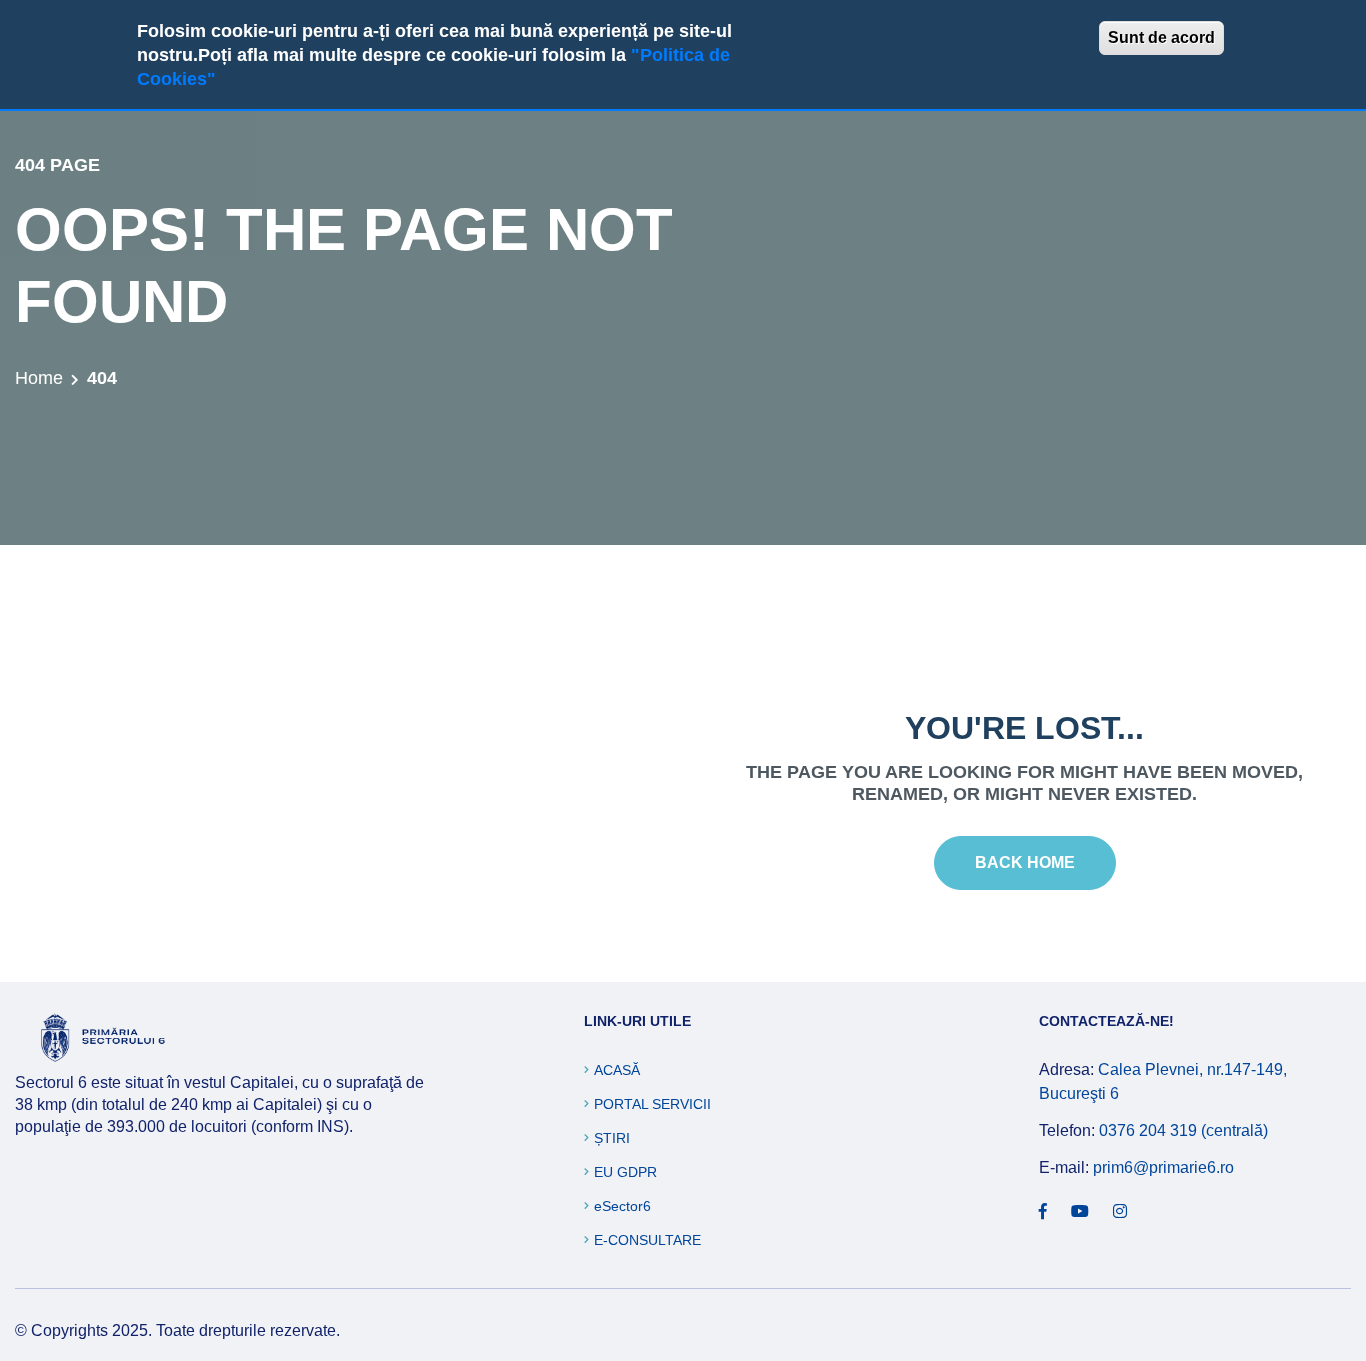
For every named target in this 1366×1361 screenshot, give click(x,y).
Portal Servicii (652, 1104)
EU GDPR (625, 1172)
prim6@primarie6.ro (1163, 1167)
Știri (612, 1138)
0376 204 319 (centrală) (1183, 1130)
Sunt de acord (1161, 37)
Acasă (617, 1070)
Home (39, 378)
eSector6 (622, 1206)
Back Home (1025, 862)
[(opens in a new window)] (1043, 1212)
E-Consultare (647, 1240)
